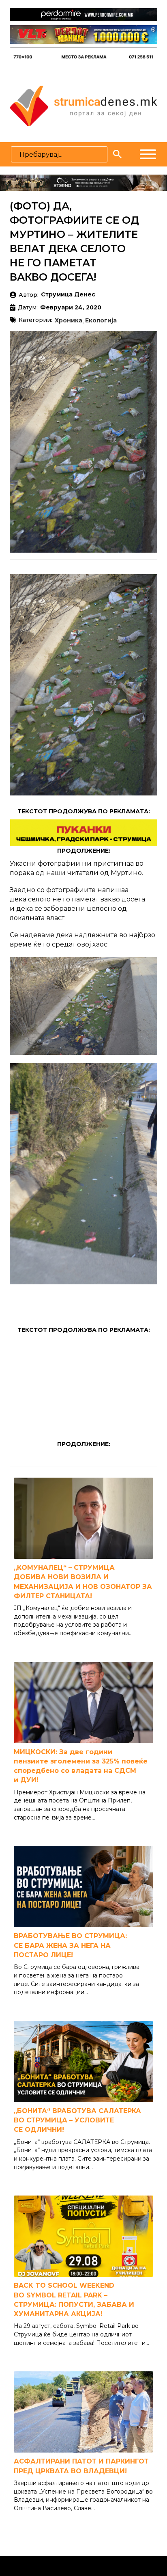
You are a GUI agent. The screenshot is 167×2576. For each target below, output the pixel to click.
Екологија (101, 321)
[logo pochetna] (83, 105)
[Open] (148, 154)
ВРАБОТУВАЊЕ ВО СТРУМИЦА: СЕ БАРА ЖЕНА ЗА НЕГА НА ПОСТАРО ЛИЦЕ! (70, 1945)
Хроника (69, 321)
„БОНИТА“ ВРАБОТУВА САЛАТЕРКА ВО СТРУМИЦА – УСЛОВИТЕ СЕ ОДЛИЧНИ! (77, 2120)
